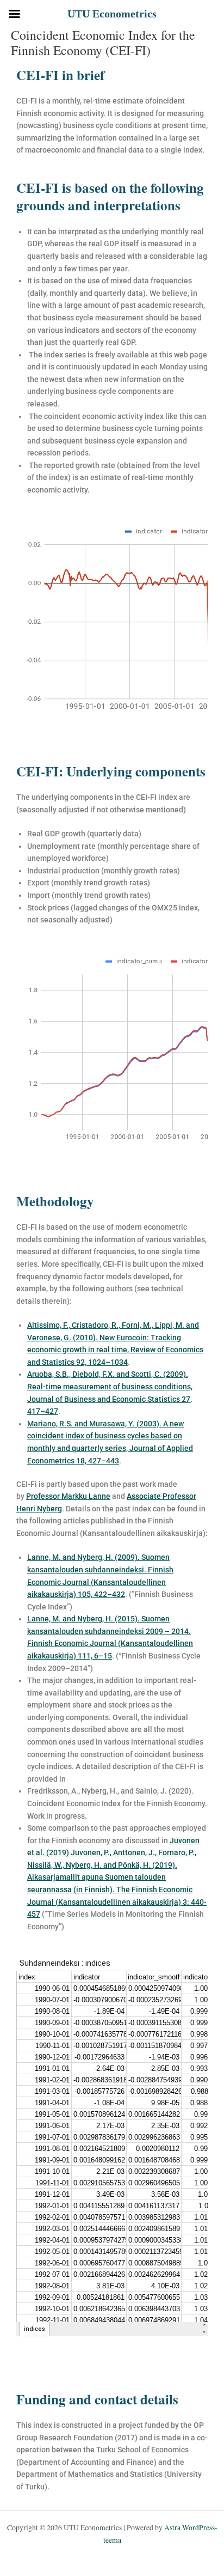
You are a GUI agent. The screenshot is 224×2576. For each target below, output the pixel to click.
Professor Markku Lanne (68, 1496)
